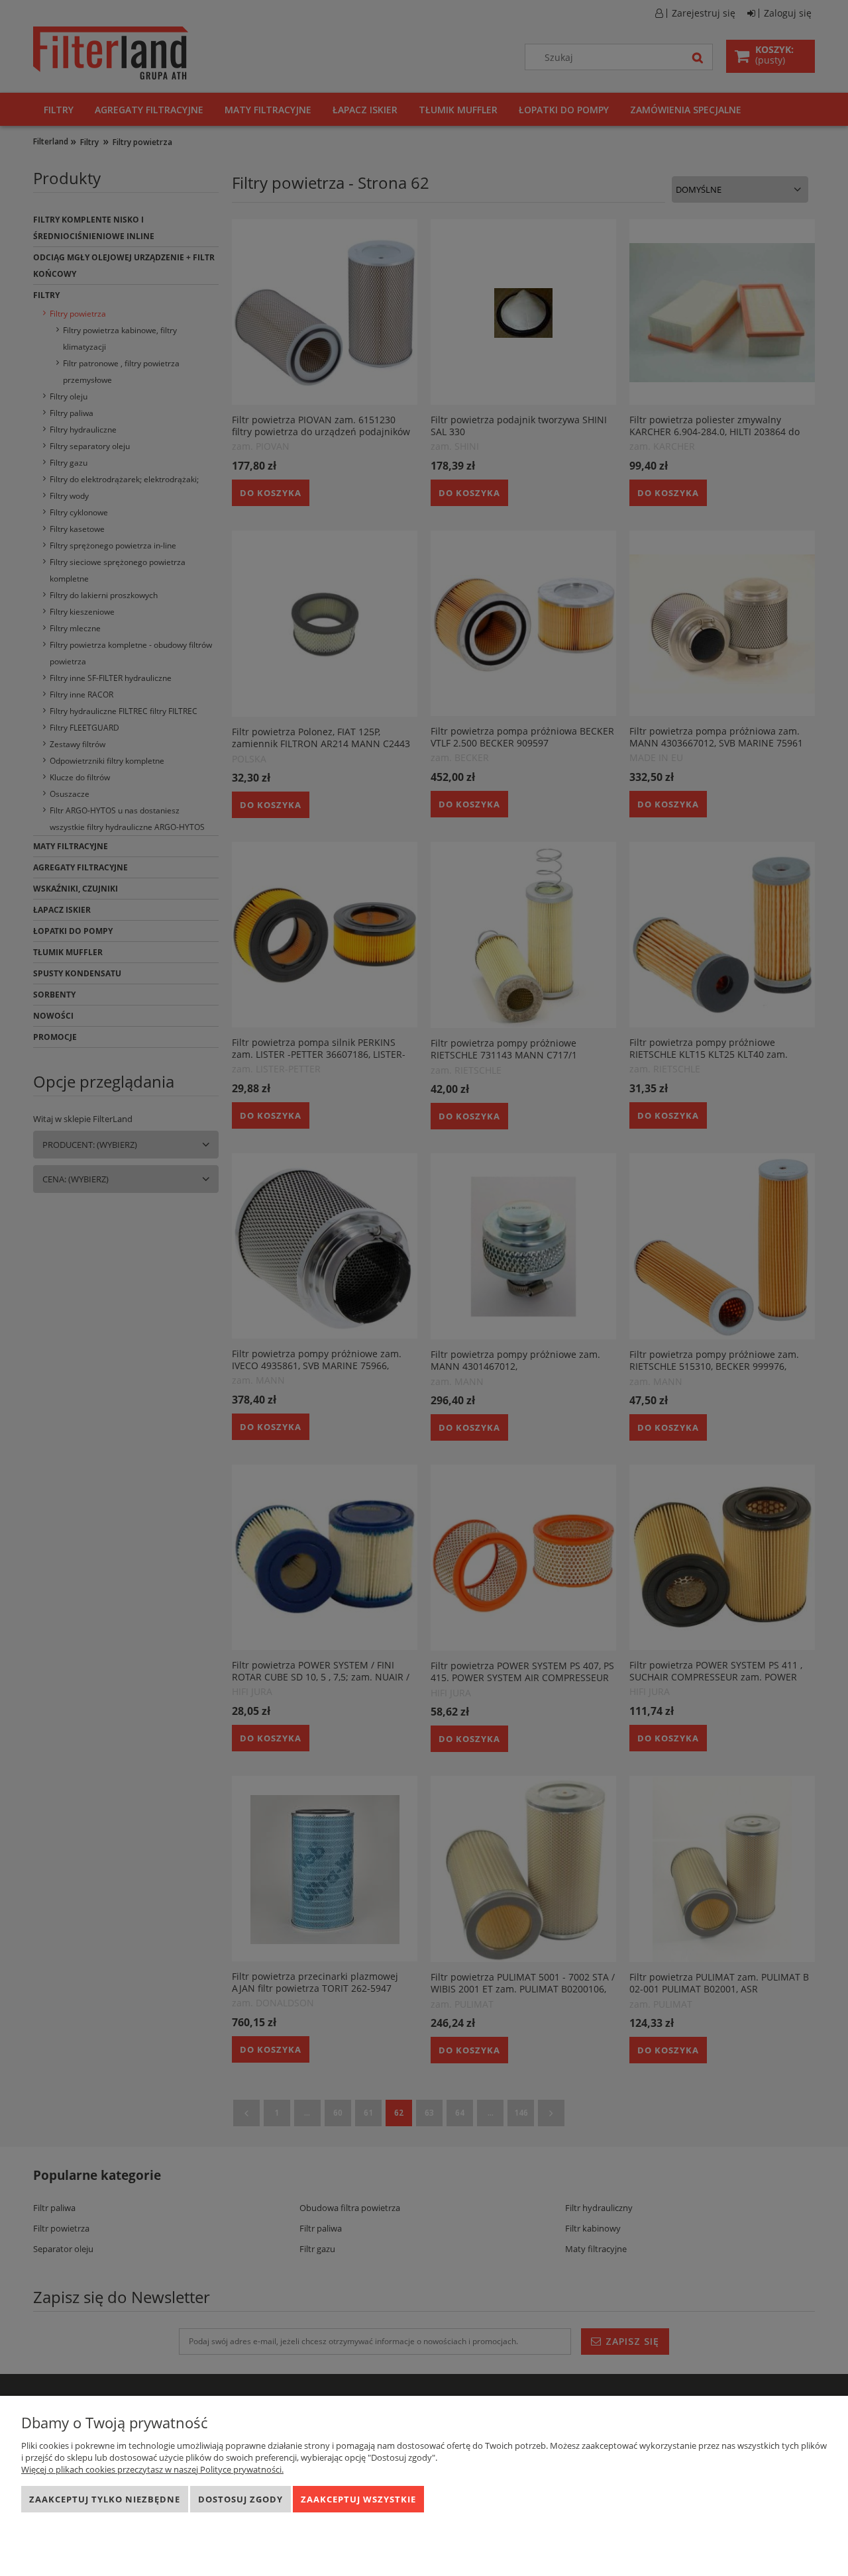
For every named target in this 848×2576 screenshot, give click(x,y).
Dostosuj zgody (240, 2499)
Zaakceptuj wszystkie (358, 2499)
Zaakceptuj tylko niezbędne (105, 2499)
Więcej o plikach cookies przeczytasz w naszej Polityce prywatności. (152, 2469)
